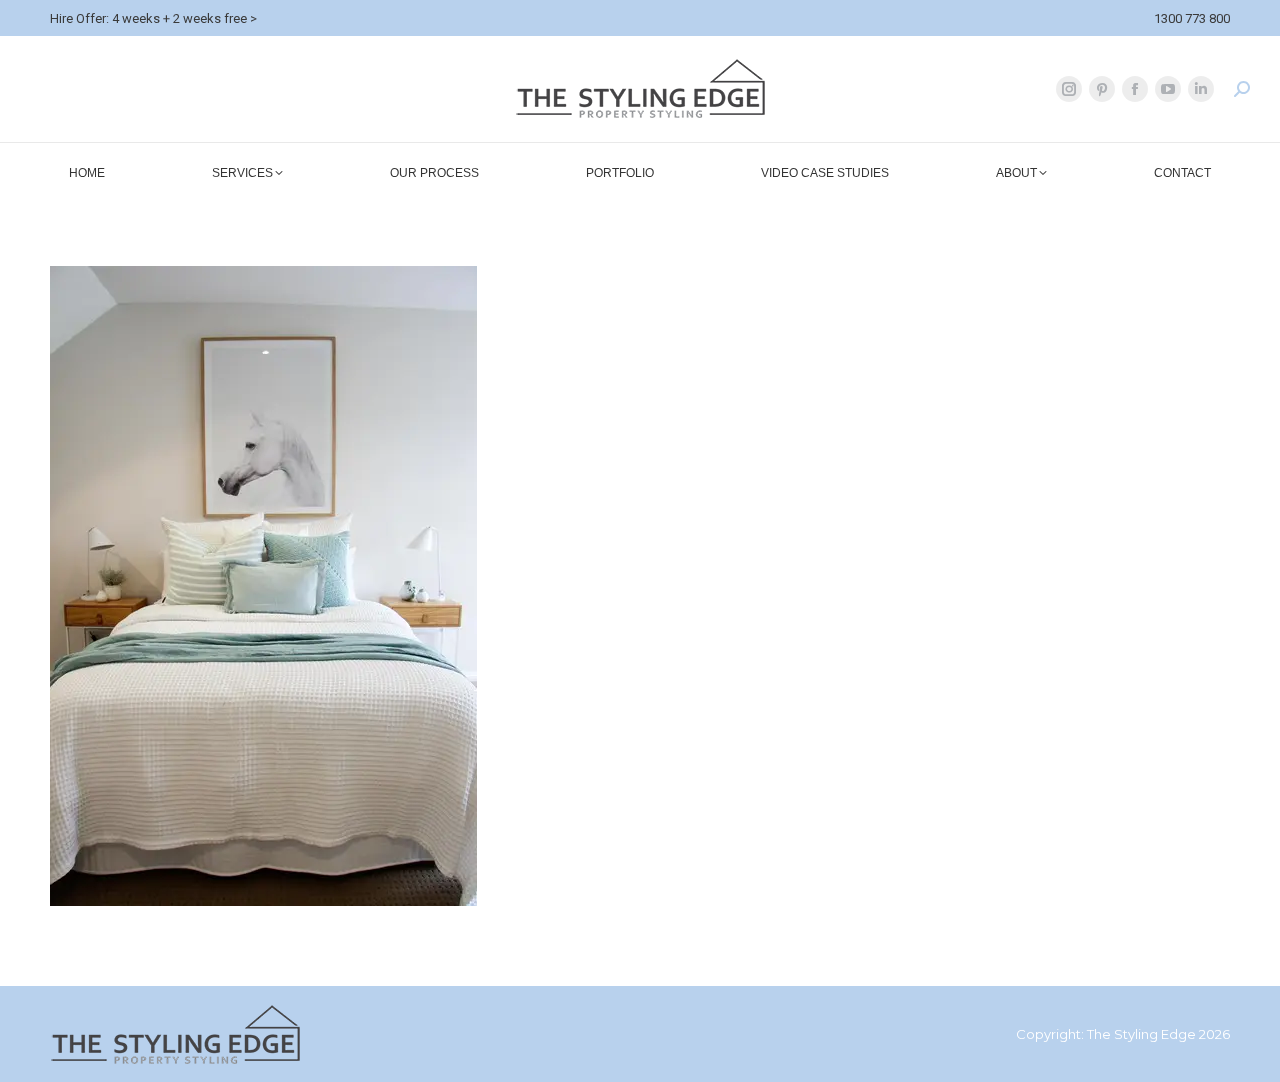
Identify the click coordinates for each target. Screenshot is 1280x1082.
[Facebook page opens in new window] (1135, 89)
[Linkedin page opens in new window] (1201, 89)
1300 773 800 (1192, 18)
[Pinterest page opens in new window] (1102, 89)
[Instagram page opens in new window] (1069, 89)
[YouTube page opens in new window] (1168, 89)
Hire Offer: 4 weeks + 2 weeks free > (153, 18)
